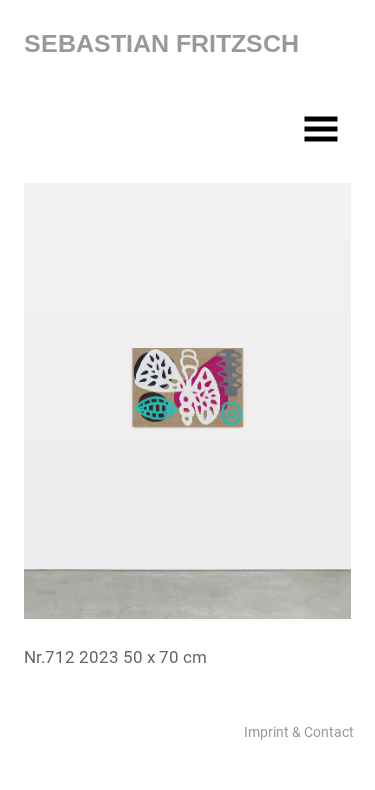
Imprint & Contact (299, 732)
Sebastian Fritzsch (161, 43)
